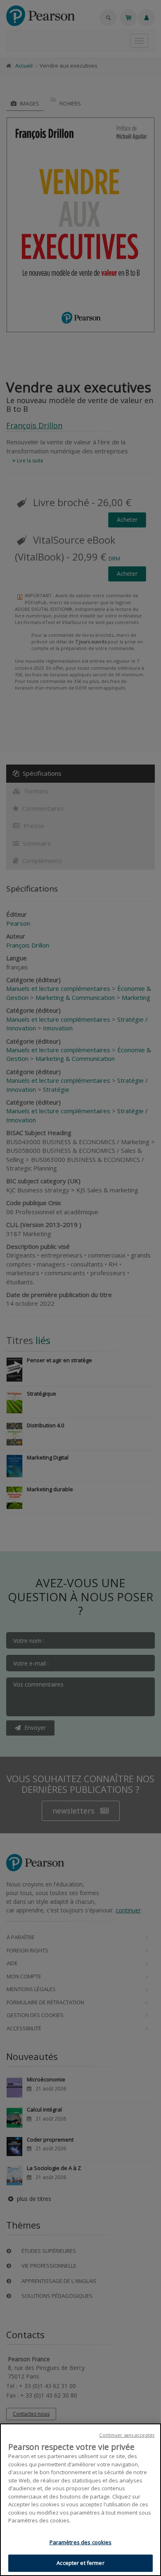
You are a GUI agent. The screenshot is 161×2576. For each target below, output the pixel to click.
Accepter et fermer (80, 2563)
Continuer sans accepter (127, 2435)
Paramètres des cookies (81, 2542)
